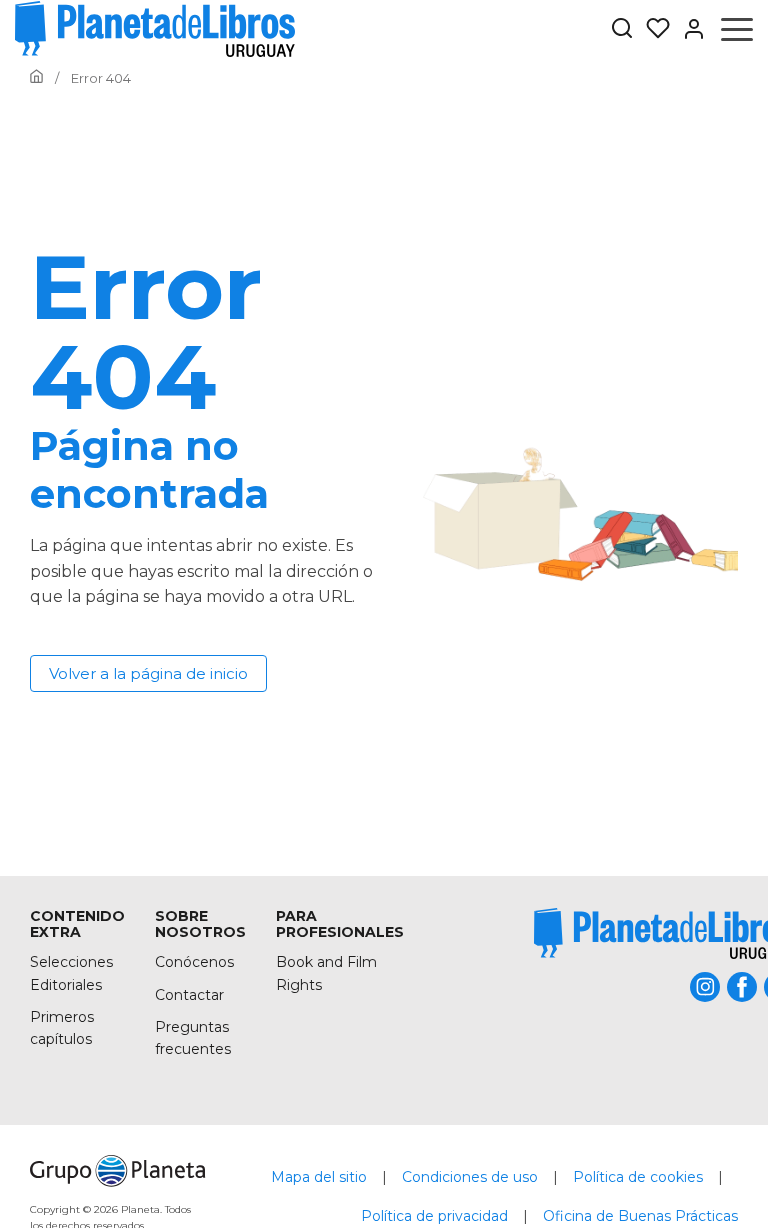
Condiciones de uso (470, 1177)
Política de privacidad (434, 1216)
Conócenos (194, 962)
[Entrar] (688, 29)
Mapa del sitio (319, 1177)
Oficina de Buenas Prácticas (640, 1216)
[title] (118, 1171)
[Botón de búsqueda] (622, 29)
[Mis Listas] (652, 29)
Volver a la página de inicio (148, 673)
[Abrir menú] (737, 29)
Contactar (189, 995)
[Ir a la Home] (36, 78)
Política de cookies (638, 1177)
